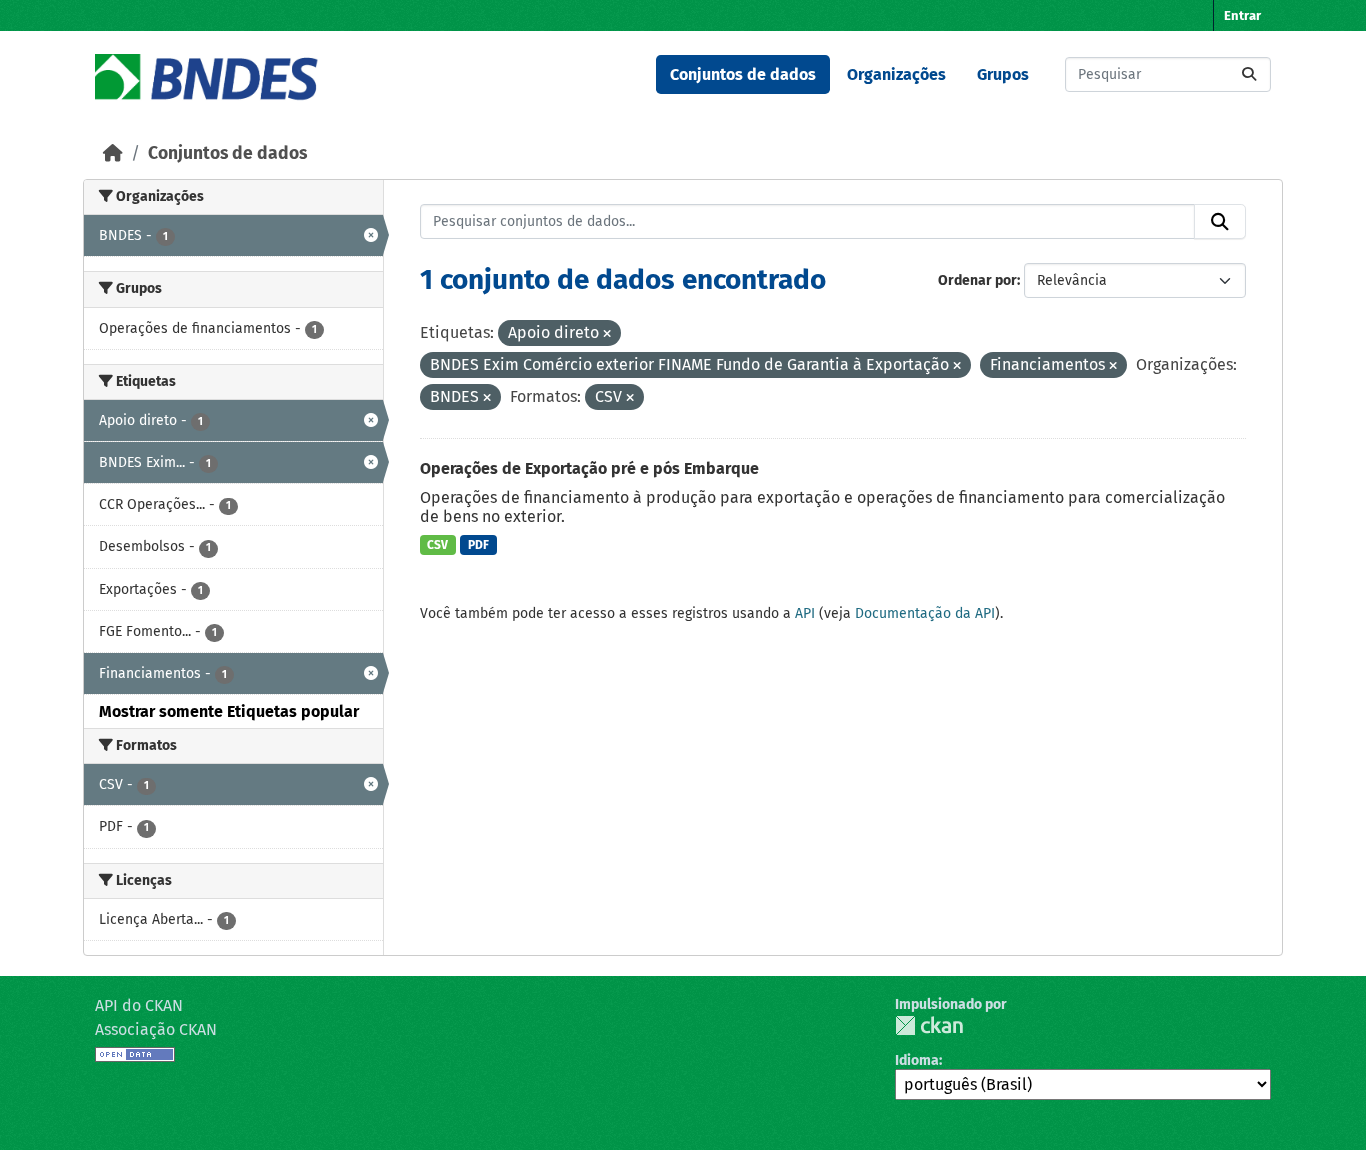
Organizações (896, 74)
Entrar (1242, 15)
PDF (478, 545)
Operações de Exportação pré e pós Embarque (589, 468)
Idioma (917, 1060)
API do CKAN (139, 1005)
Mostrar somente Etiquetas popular (229, 711)
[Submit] (1249, 74)
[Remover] (607, 334)
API (805, 613)
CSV (437, 545)
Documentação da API (925, 613)
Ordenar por (977, 280)
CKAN (929, 1025)
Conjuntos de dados (743, 74)
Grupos (1003, 74)
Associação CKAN (156, 1029)
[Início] (113, 153)
